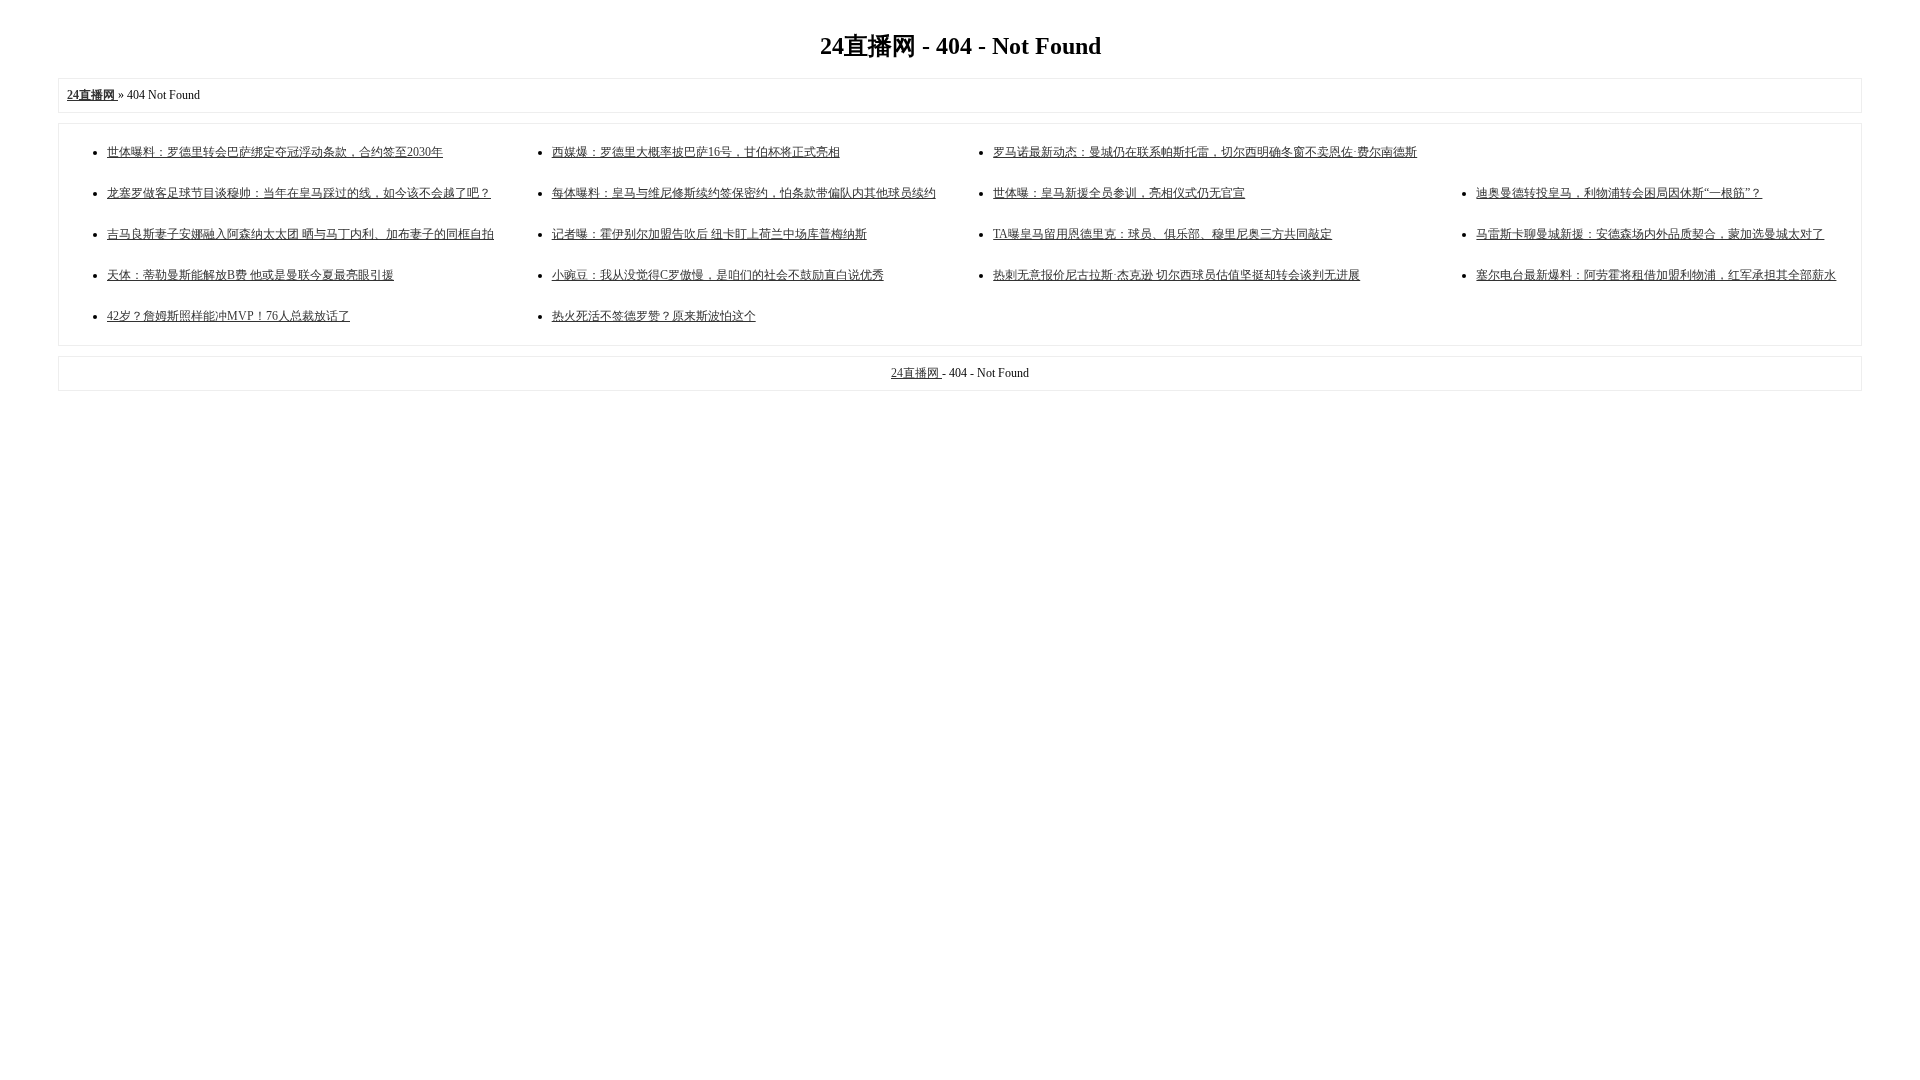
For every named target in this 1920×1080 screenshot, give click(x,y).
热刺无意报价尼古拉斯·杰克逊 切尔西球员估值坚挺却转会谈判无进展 (1176, 275)
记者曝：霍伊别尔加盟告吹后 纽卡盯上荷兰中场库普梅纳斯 (709, 234)
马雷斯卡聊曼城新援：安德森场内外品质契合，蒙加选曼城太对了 (1650, 234)
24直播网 (916, 373)
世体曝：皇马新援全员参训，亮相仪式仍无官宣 (1119, 193)
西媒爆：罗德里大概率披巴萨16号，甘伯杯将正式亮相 (696, 152)
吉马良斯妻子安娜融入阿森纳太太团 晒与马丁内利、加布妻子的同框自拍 (300, 234)
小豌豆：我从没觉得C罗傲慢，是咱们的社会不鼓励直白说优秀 (718, 275)
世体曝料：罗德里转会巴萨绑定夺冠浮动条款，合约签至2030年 (275, 152)
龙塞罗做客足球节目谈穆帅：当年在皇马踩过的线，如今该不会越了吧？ (299, 193)
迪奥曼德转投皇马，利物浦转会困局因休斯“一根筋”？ (1619, 193)
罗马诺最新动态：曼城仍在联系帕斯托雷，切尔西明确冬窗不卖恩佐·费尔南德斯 (1205, 152)
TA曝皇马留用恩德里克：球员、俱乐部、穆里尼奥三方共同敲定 (1162, 234)
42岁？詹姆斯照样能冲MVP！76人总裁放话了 (228, 316)
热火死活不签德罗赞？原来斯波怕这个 (654, 316)
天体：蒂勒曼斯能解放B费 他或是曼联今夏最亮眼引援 (250, 275)
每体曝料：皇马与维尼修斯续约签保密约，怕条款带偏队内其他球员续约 (744, 193)
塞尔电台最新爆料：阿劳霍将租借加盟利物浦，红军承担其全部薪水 (1656, 275)
